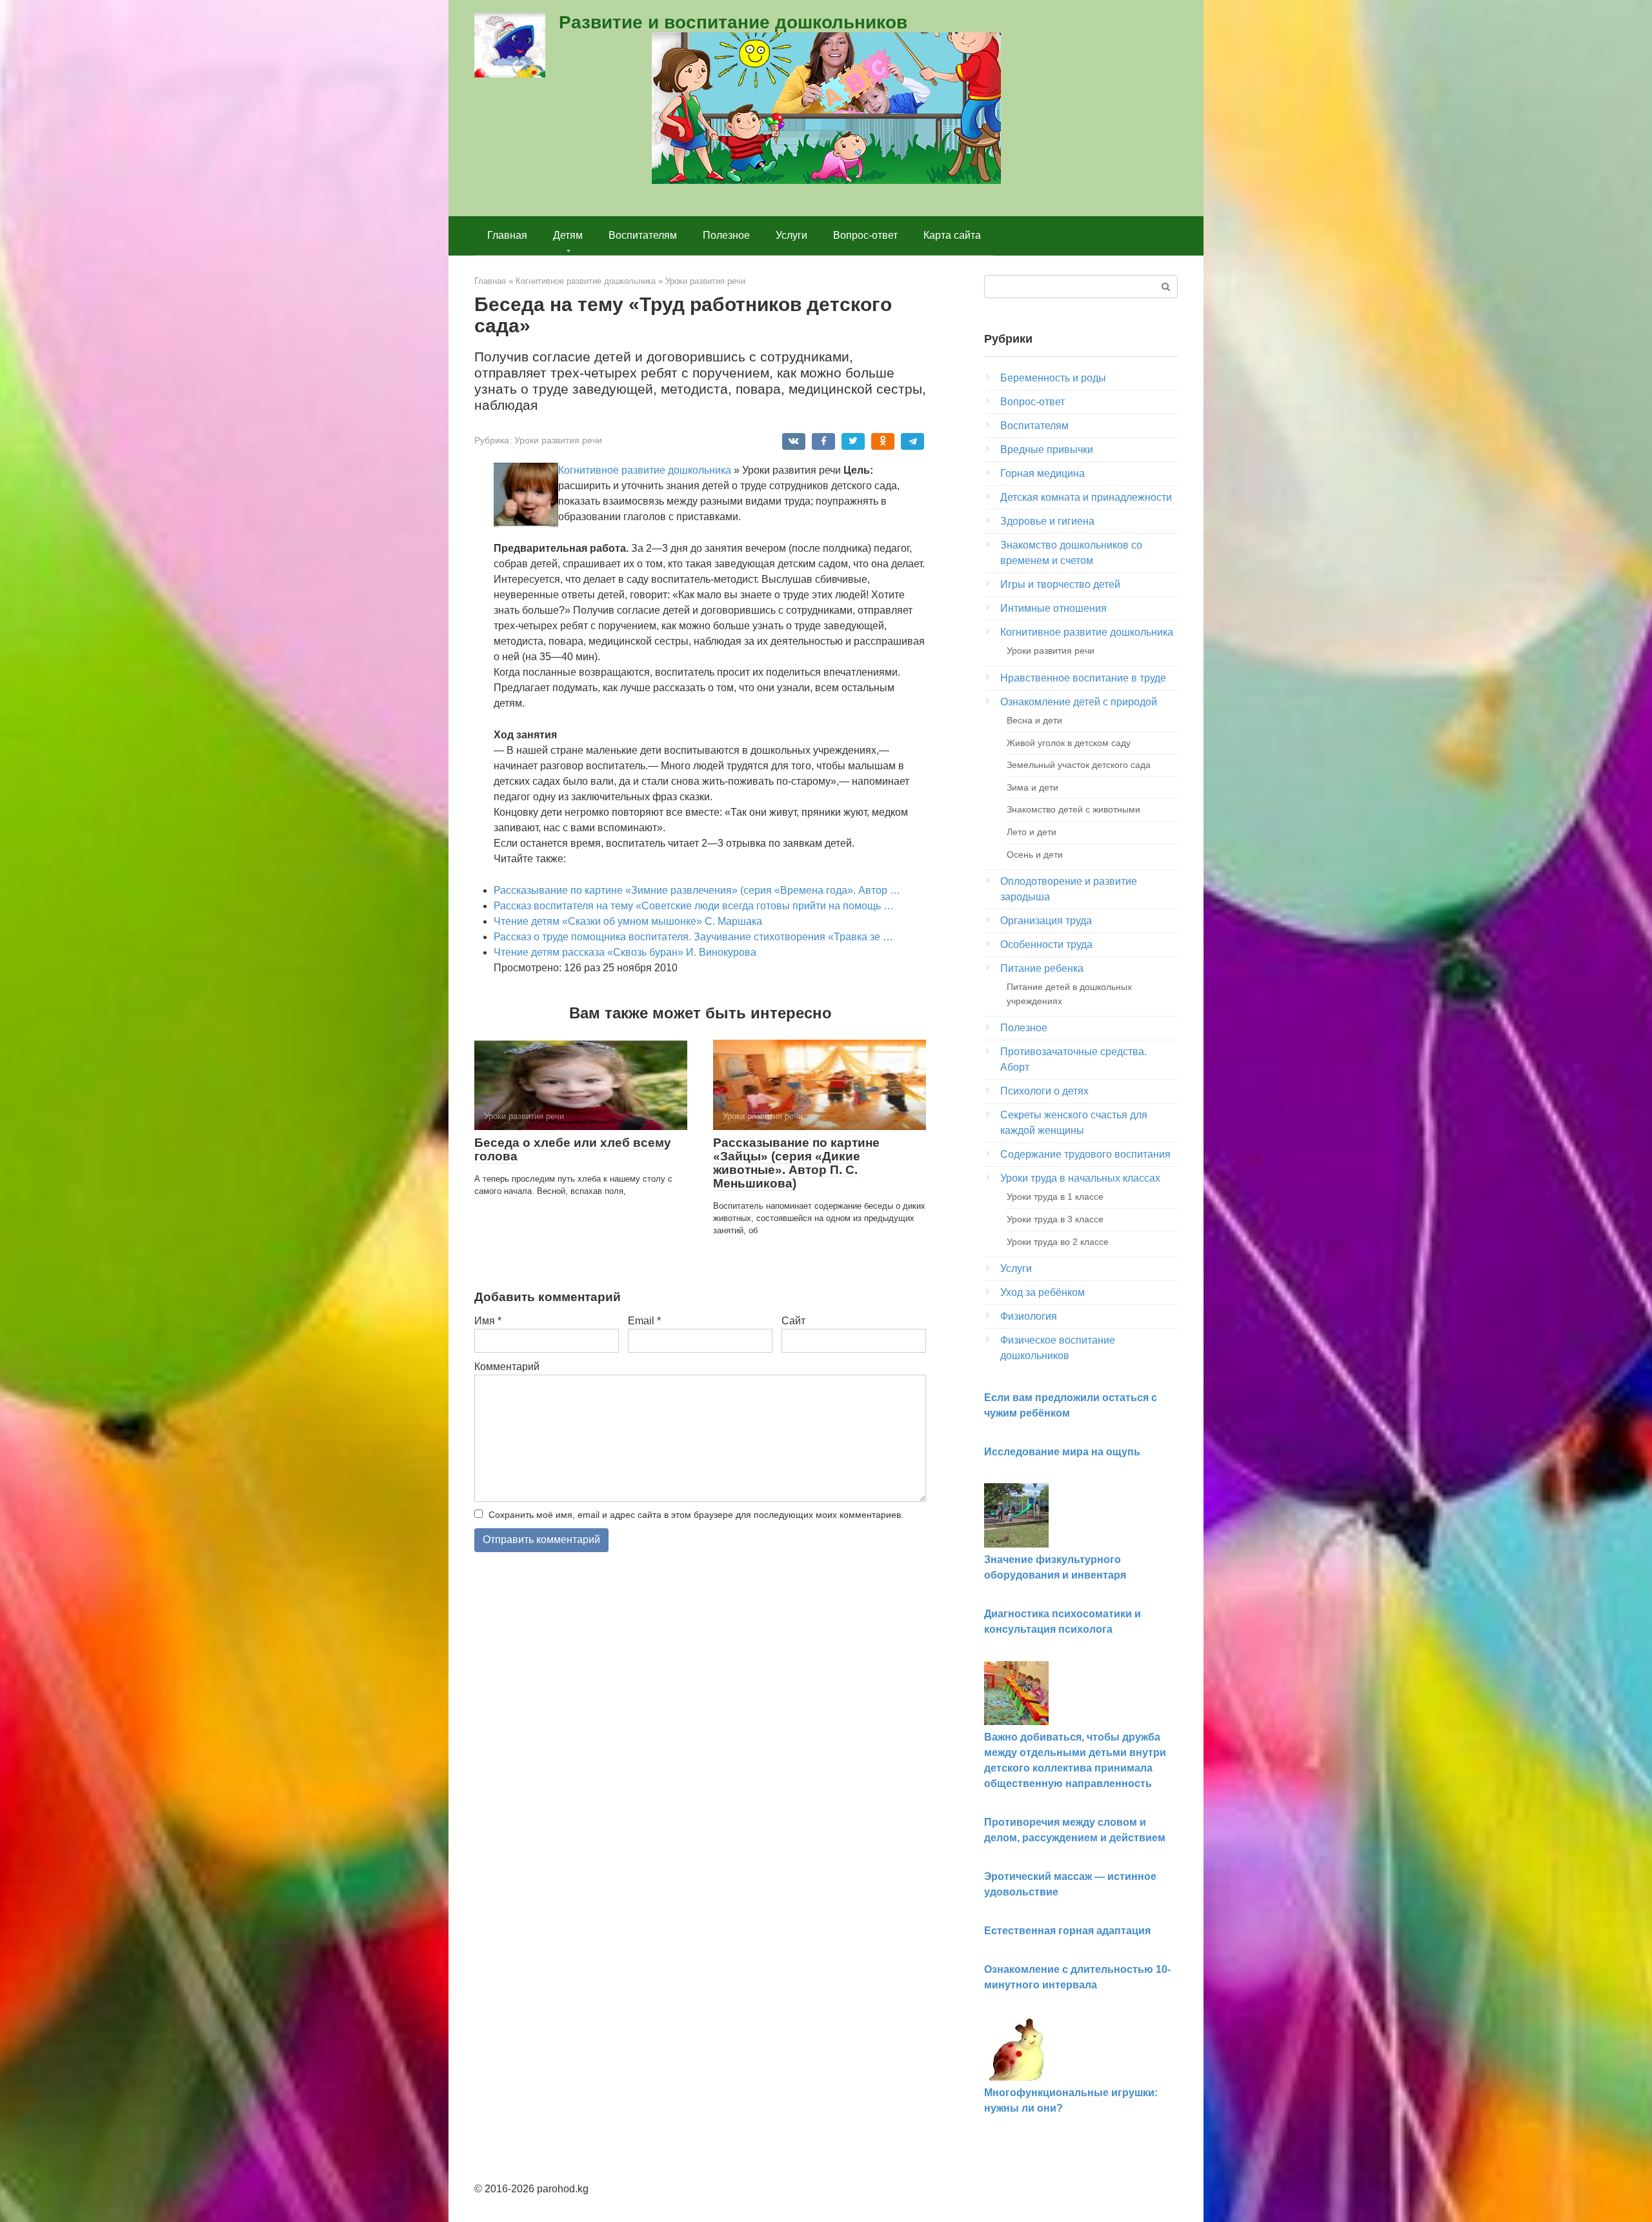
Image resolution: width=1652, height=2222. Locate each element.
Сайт (793, 1321)
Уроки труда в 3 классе (1055, 1219)
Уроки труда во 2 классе (1058, 1242)
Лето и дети (1032, 832)
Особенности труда (1046, 944)
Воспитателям (643, 235)
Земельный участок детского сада (1079, 765)
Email (644, 1321)
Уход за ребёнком (1043, 1292)
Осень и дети (1035, 854)
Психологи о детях (1044, 1091)
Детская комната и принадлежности (1086, 497)
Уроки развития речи (558, 440)
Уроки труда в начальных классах (1080, 1178)
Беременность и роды (1053, 378)
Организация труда (1046, 921)
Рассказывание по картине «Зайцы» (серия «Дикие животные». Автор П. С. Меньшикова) (796, 1163)
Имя (488, 1321)
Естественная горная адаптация (1067, 1931)
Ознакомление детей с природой (1079, 702)
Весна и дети (1034, 720)
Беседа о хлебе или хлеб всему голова (573, 1149)
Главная (507, 235)
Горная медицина (1043, 473)
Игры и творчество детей (1060, 584)
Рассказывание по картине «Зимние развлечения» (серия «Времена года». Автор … (697, 890)
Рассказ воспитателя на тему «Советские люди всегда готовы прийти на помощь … (694, 906)
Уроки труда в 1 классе (1055, 1197)
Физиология (1029, 1316)
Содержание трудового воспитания (1085, 1154)
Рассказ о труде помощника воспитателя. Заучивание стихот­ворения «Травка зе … (693, 937)
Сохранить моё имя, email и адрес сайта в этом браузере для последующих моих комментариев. (696, 1515)
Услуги (791, 235)
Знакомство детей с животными (1073, 809)
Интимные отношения (1053, 608)
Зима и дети (1032, 787)
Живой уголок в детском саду (1069, 743)
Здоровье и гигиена (1047, 521)
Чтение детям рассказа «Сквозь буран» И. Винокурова (625, 952)
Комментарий (507, 1367)
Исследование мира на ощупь (1062, 1452)
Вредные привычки (1047, 449)
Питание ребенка (1042, 968)
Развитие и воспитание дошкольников (733, 22)
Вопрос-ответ (865, 235)
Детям (568, 235)
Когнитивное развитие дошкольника (645, 470)
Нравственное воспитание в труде (1083, 678)
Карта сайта (952, 235)
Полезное (726, 235)
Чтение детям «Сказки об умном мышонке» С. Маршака (628, 921)
